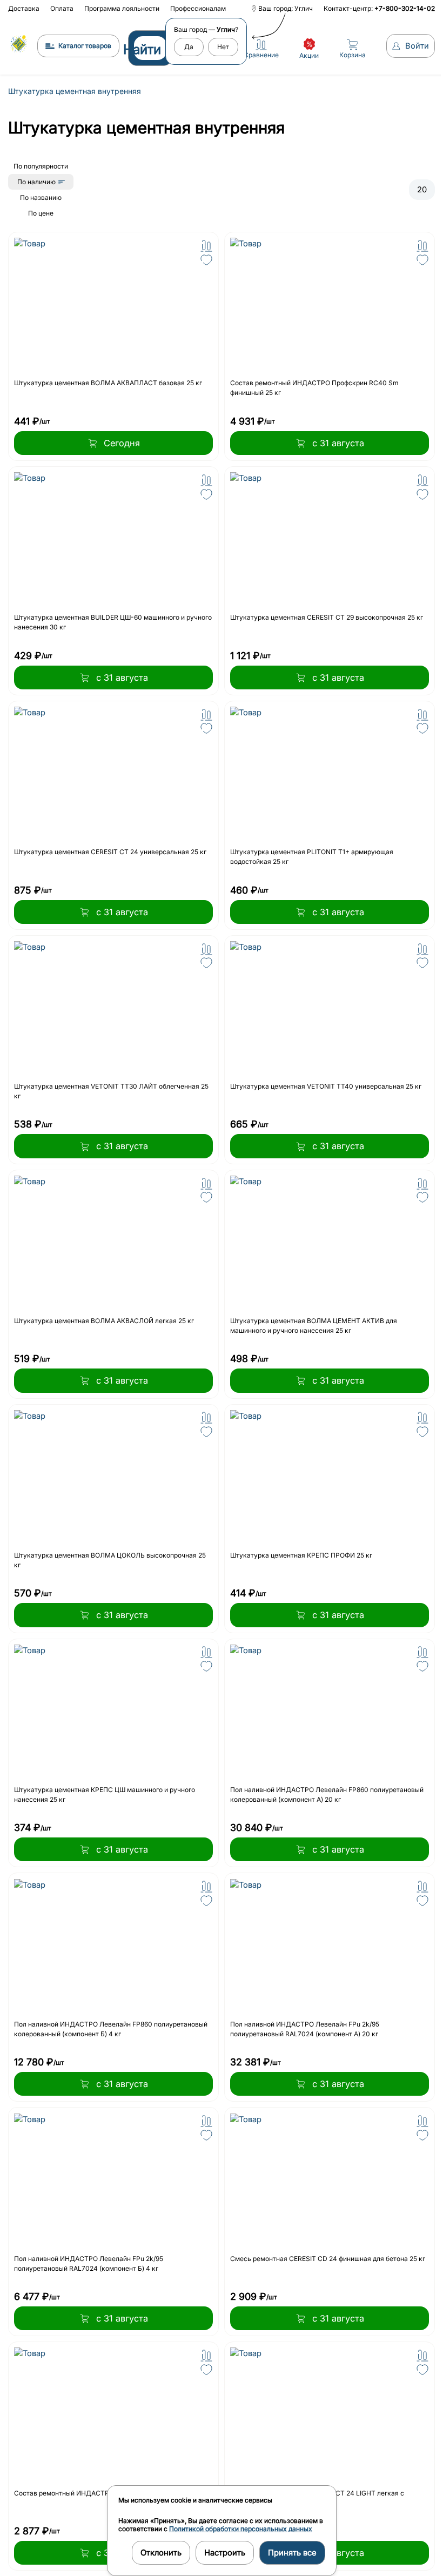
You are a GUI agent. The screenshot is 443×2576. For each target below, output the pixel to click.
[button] (204, 246)
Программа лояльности (122, 8)
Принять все (290, 2553)
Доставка (24, 8)
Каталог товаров (79, 46)
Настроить (222, 2553)
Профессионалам (198, 8)
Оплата (62, 8)
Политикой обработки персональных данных (238, 2529)
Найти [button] (137, 49)
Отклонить (158, 2553)
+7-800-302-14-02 (399, 8)
